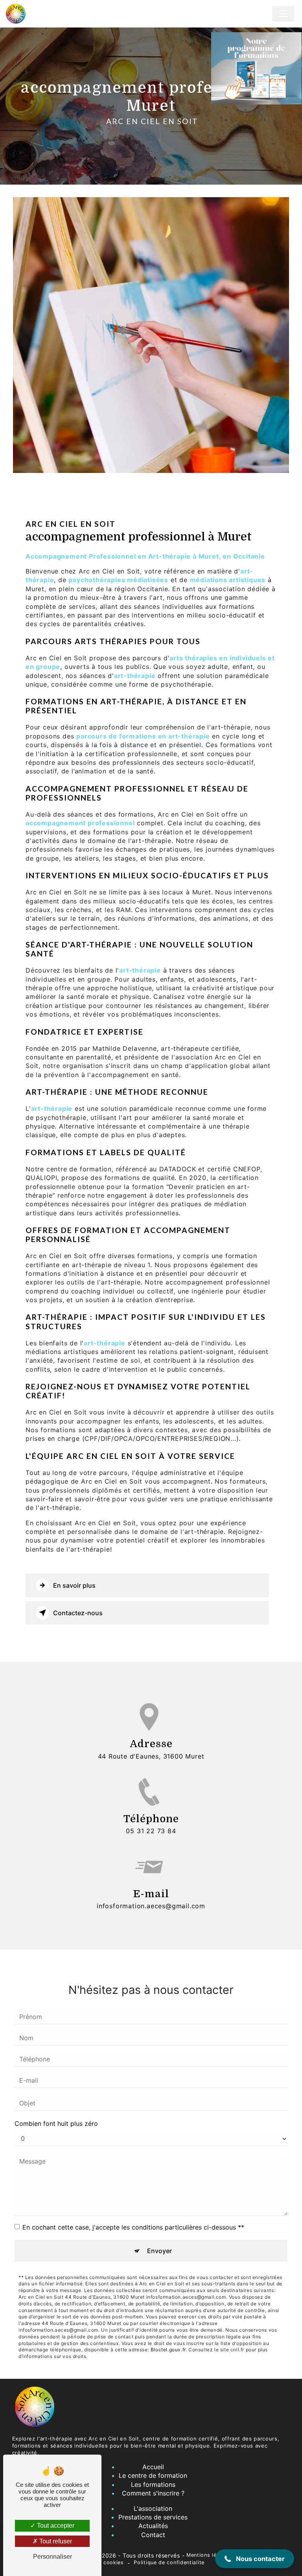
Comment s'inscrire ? (153, 2493)
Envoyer (159, 2251)
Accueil (153, 2467)
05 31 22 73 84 (151, 1831)
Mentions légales (208, 2555)
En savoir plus (74, 1585)
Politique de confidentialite (169, 2562)
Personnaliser (52, 2557)
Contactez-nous (78, 1613)
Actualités (153, 2526)
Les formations (153, 2484)
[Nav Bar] (283, 14)
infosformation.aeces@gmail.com (151, 1906)
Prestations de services (153, 2517)
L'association (153, 2508)
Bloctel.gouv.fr (168, 2350)
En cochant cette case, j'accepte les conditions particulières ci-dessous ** (133, 2227)
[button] (255, 2559)
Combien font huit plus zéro (56, 2123)
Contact (153, 2535)
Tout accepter (55, 2526)
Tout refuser (55, 2541)
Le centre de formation (153, 2475)
